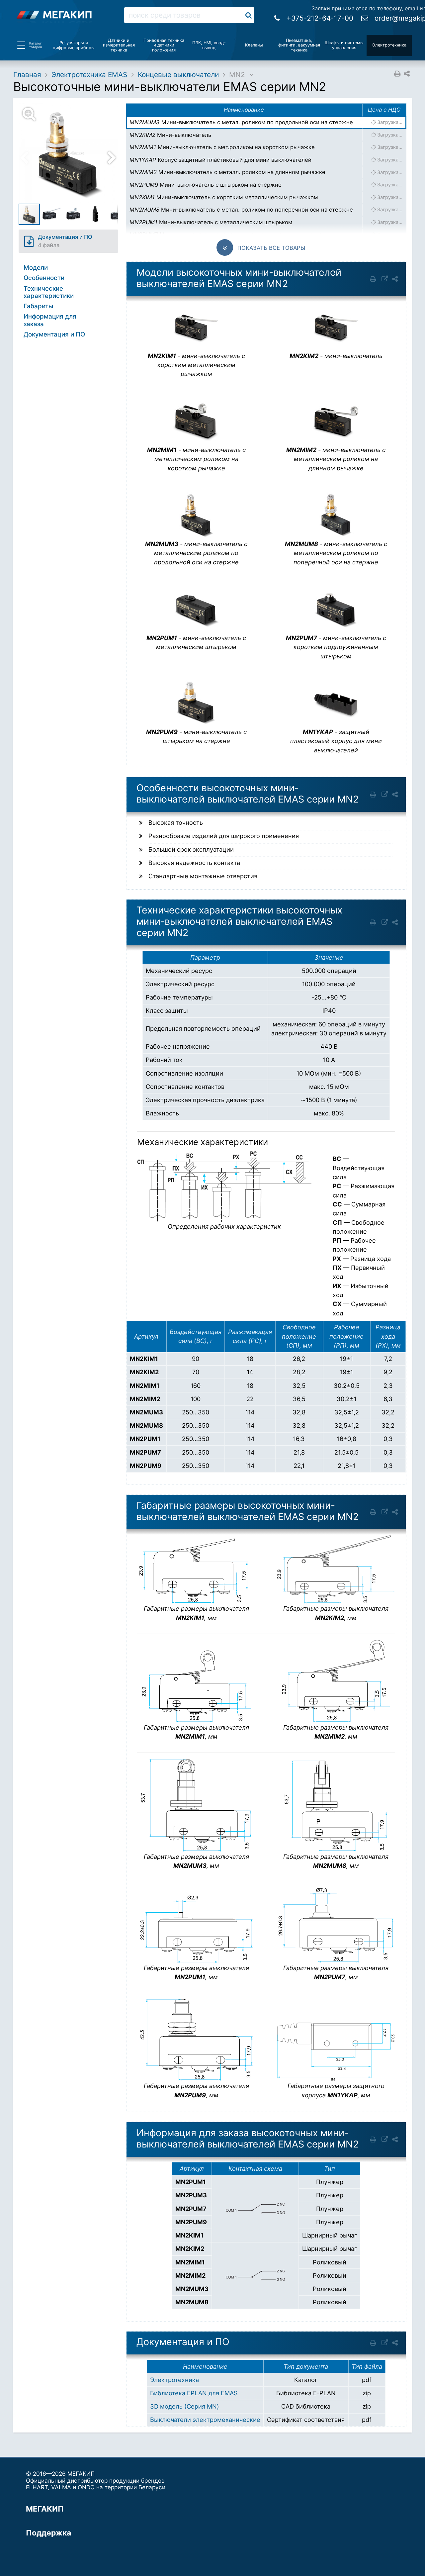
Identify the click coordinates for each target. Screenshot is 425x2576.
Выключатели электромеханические (205, 2420)
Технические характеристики (49, 292)
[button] (72, 153)
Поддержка (48, 2533)
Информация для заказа (50, 320)
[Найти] (249, 15)
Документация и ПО (54, 334)
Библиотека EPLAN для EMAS (194, 2393)
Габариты (38, 306)
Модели (36, 268)
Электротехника (174, 2380)
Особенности (44, 278)
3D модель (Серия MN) (185, 2406)
